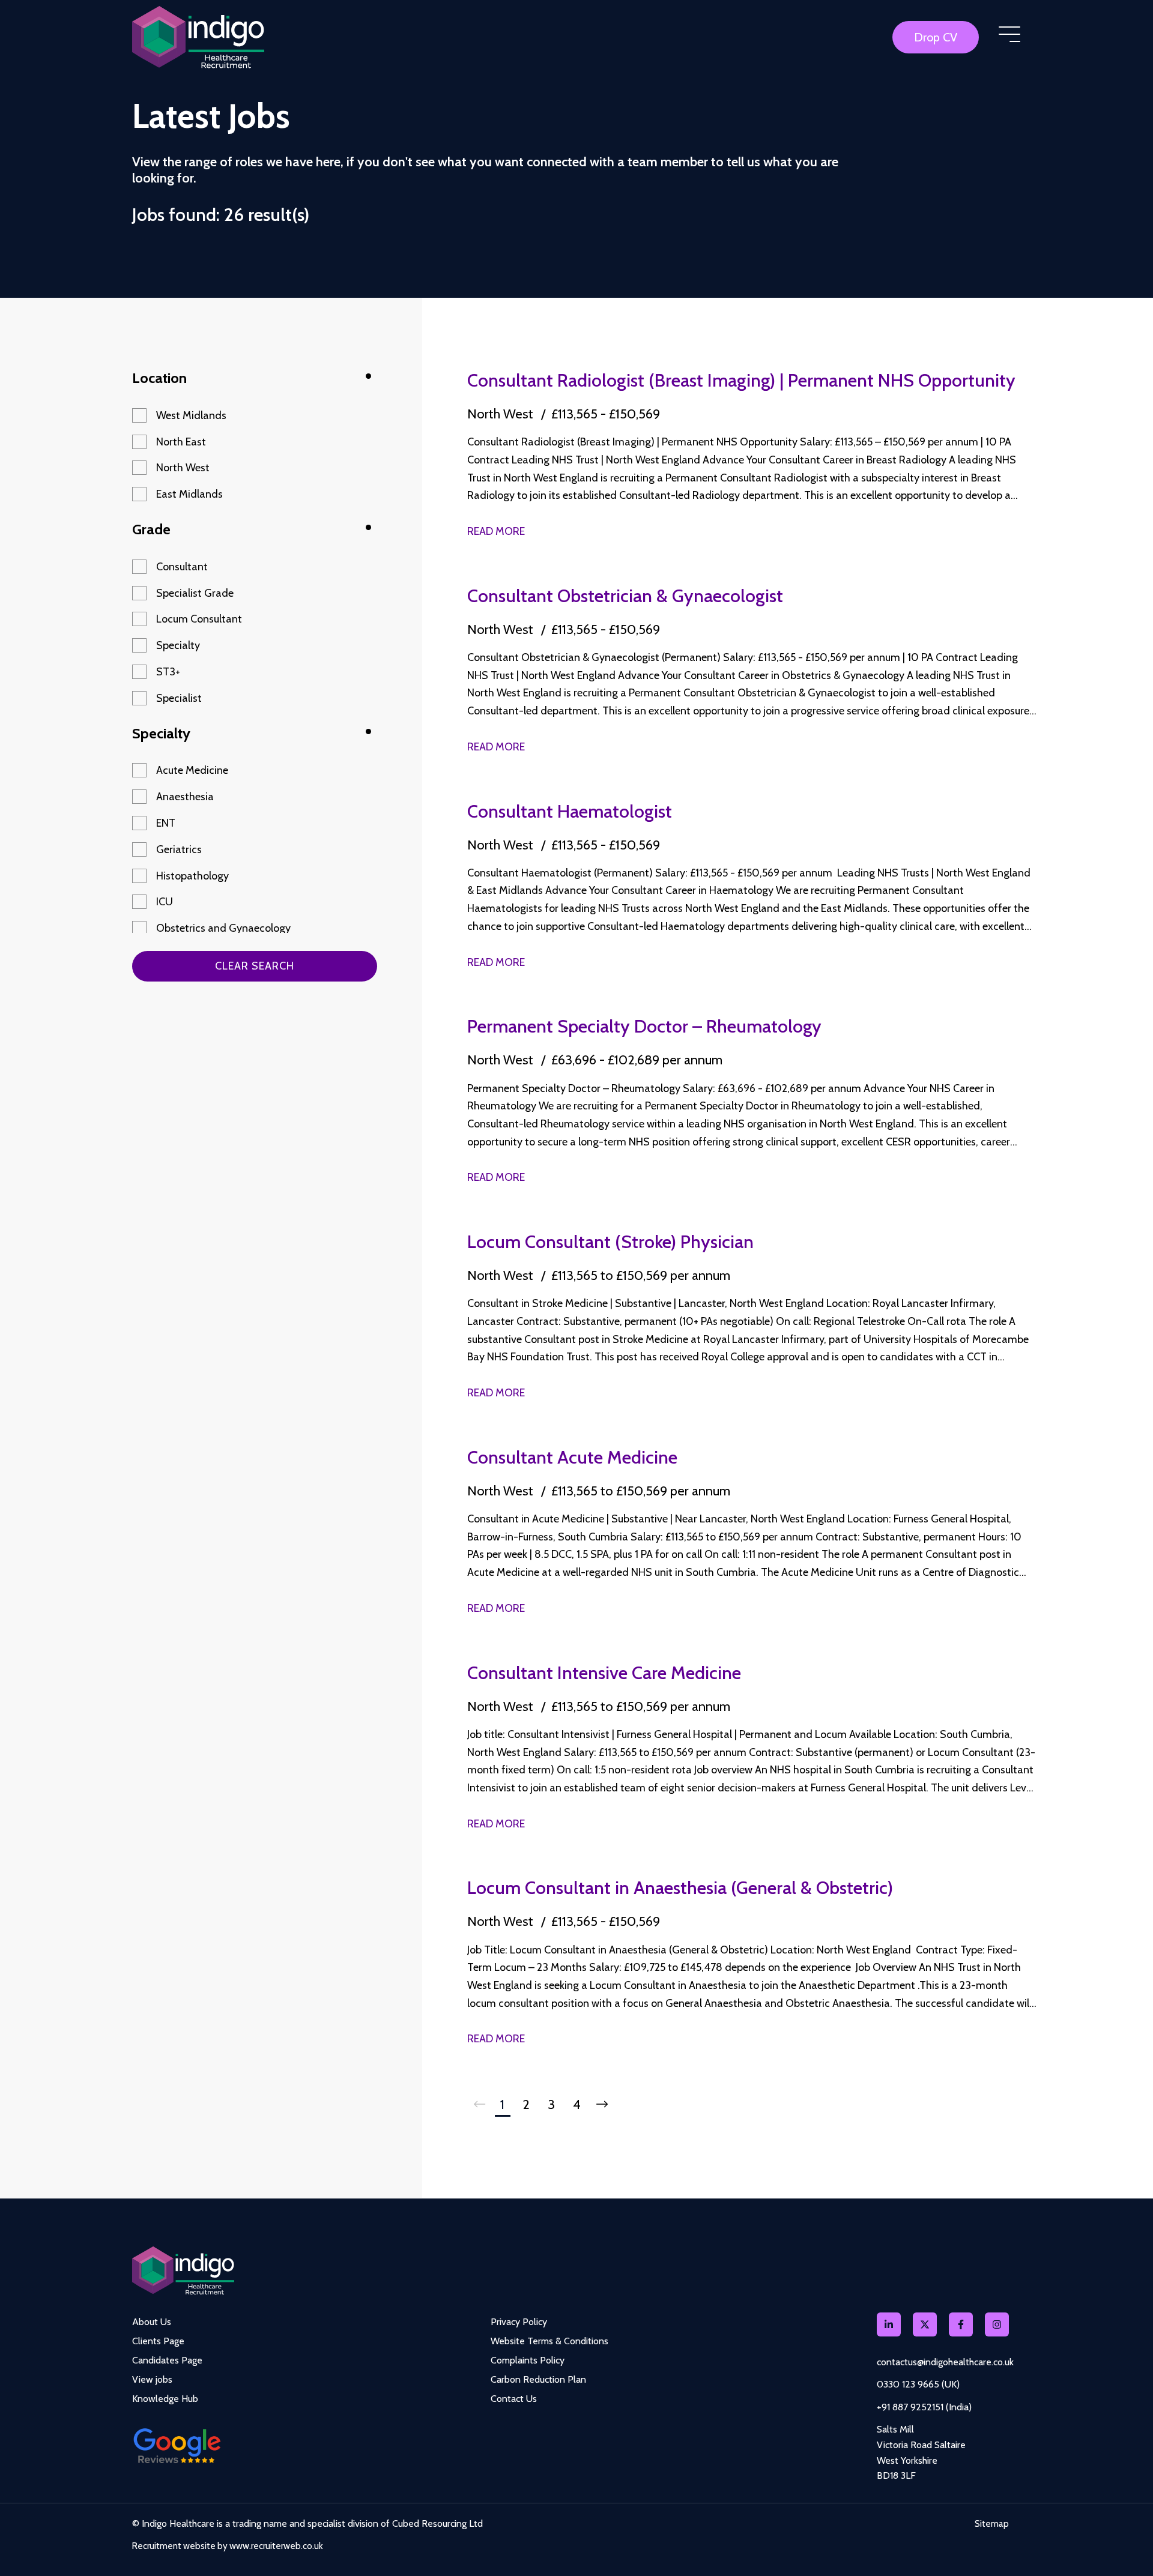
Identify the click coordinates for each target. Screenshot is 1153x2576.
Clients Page (158, 2341)
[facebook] (961, 2324)
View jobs (152, 2379)
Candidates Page (167, 2360)
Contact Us (514, 2399)
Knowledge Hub (165, 2399)
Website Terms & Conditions (549, 2341)
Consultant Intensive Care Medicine (604, 1673)
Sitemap (992, 2524)
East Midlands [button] (189, 494)
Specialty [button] (178, 645)
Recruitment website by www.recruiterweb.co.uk (228, 2546)
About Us (152, 2322)
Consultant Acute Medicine (572, 1457)
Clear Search (255, 966)
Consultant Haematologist (570, 811)
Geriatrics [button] (179, 849)
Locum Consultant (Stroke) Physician (610, 1242)
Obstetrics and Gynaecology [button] (223, 928)
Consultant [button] (182, 567)
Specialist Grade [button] (195, 593)
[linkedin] (889, 2324)
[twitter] (925, 2324)
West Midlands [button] (191, 415)
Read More (496, 531)
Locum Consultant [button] (199, 619)
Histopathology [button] (192, 876)
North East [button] (181, 442)
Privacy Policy (519, 2322)
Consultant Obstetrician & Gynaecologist (625, 596)
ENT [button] (166, 823)
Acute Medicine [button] (192, 770)
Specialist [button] (179, 698)
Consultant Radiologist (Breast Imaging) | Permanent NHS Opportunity (741, 380)
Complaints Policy (528, 2360)
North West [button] (183, 468)
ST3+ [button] (168, 672)
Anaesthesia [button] (185, 797)
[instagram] (997, 2324)
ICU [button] (165, 902)
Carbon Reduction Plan (538, 2379)
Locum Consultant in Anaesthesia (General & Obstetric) (680, 1888)
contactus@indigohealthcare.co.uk (945, 2362)
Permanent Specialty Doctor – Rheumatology (644, 1026)
